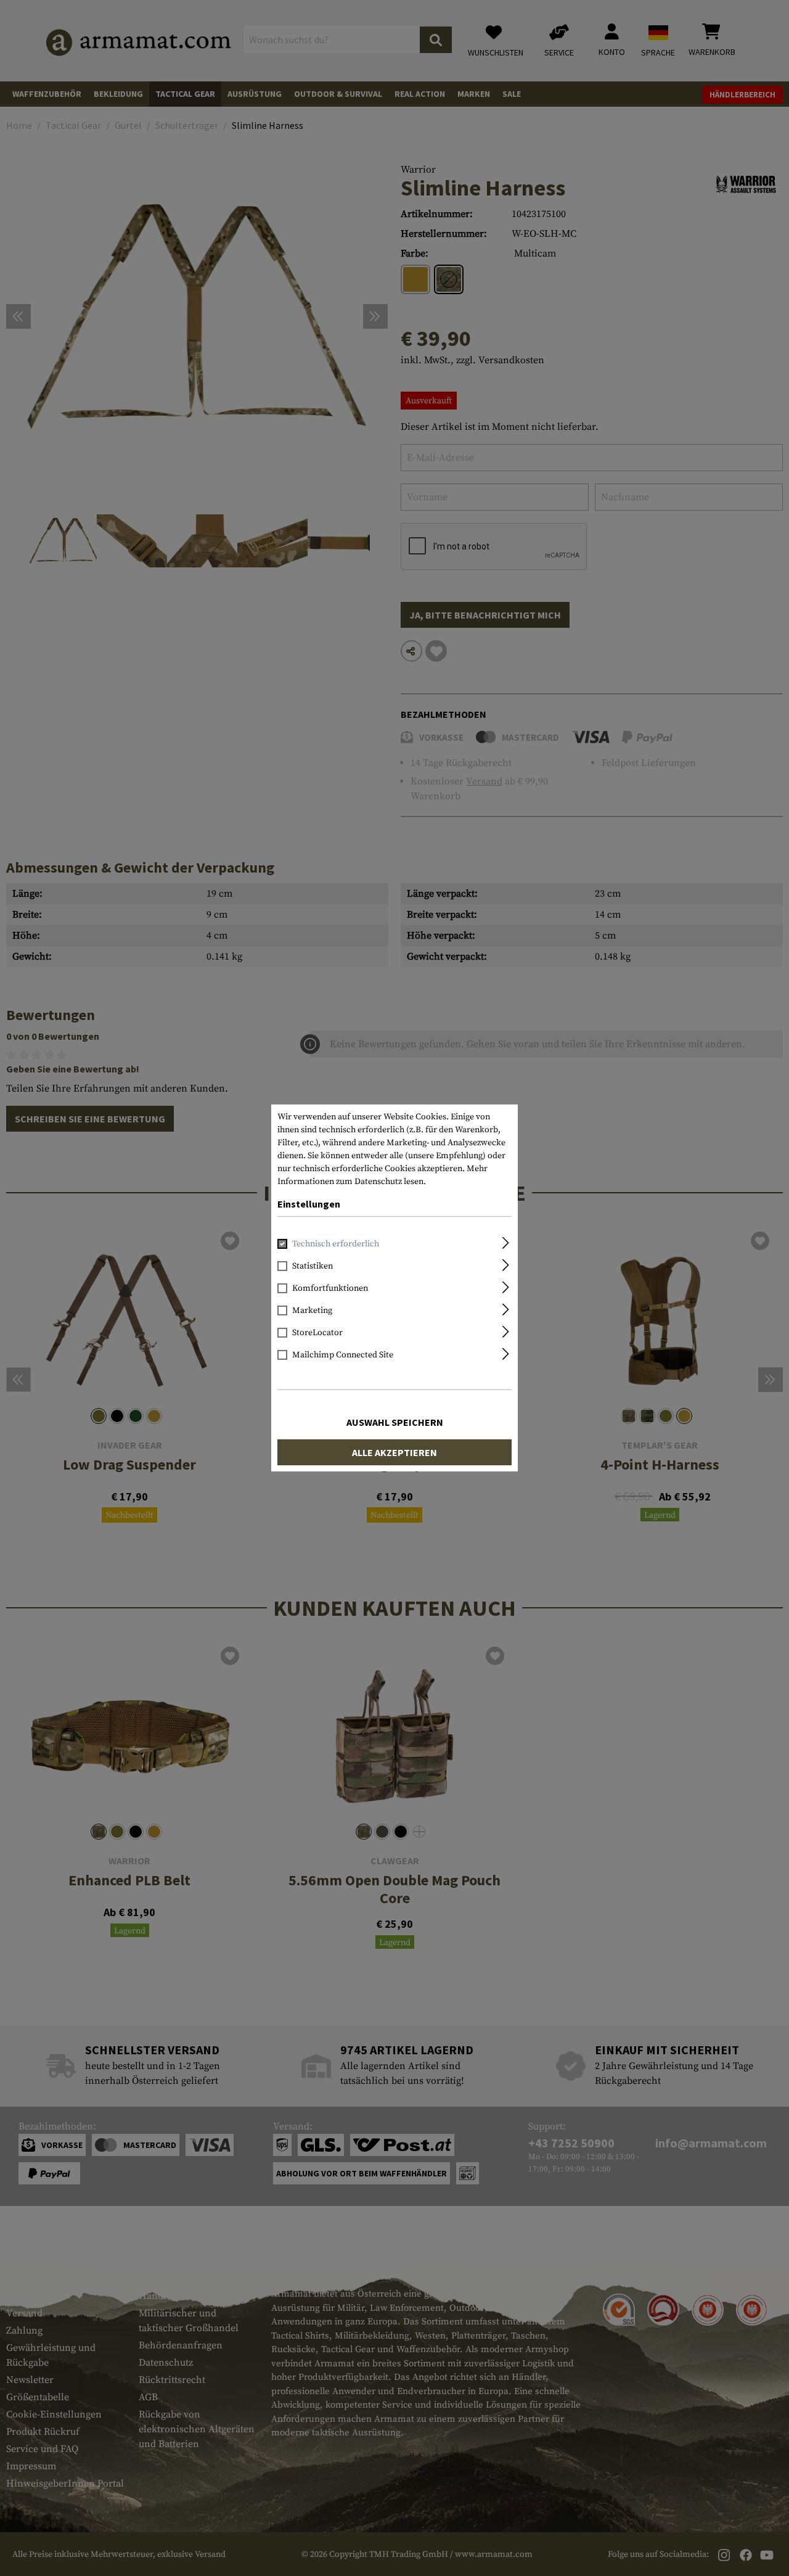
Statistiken (313, 1266)
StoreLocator (317, 1333)
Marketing (312, 1311)
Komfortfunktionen (330, 1288)
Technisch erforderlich (336, 1244)
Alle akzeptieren (394, 1452)
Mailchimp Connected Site (343, 1355)
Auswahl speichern (395, 1422)
